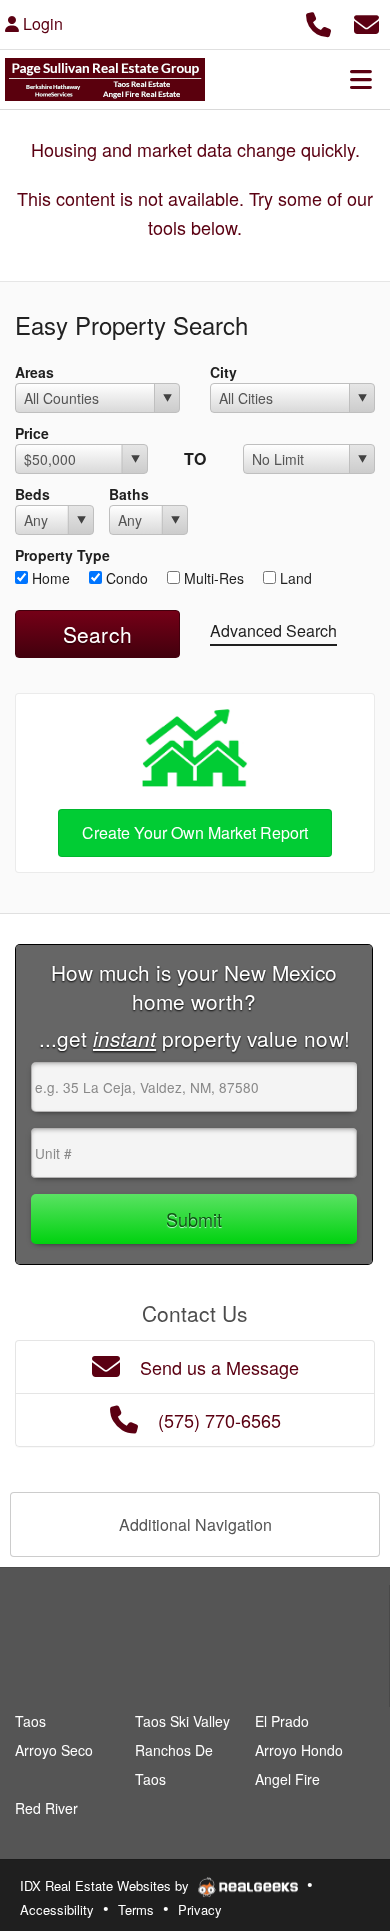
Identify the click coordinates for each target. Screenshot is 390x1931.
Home (49, 578)
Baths (129, 494)
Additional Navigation (195, 1524)
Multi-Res (212, 578)
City (223, 372)
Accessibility (57, 1909)
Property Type (62, 555)
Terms (136, 1909)
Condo (125, 578)
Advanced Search (273, 630)
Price (32, 433)
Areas (34, 372)
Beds (32, 494)
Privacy (200, 1909)
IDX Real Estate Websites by (106, 1885)
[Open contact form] (366, 21)
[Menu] (361, 79)
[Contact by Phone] (318, 21)
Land (294, 578)
